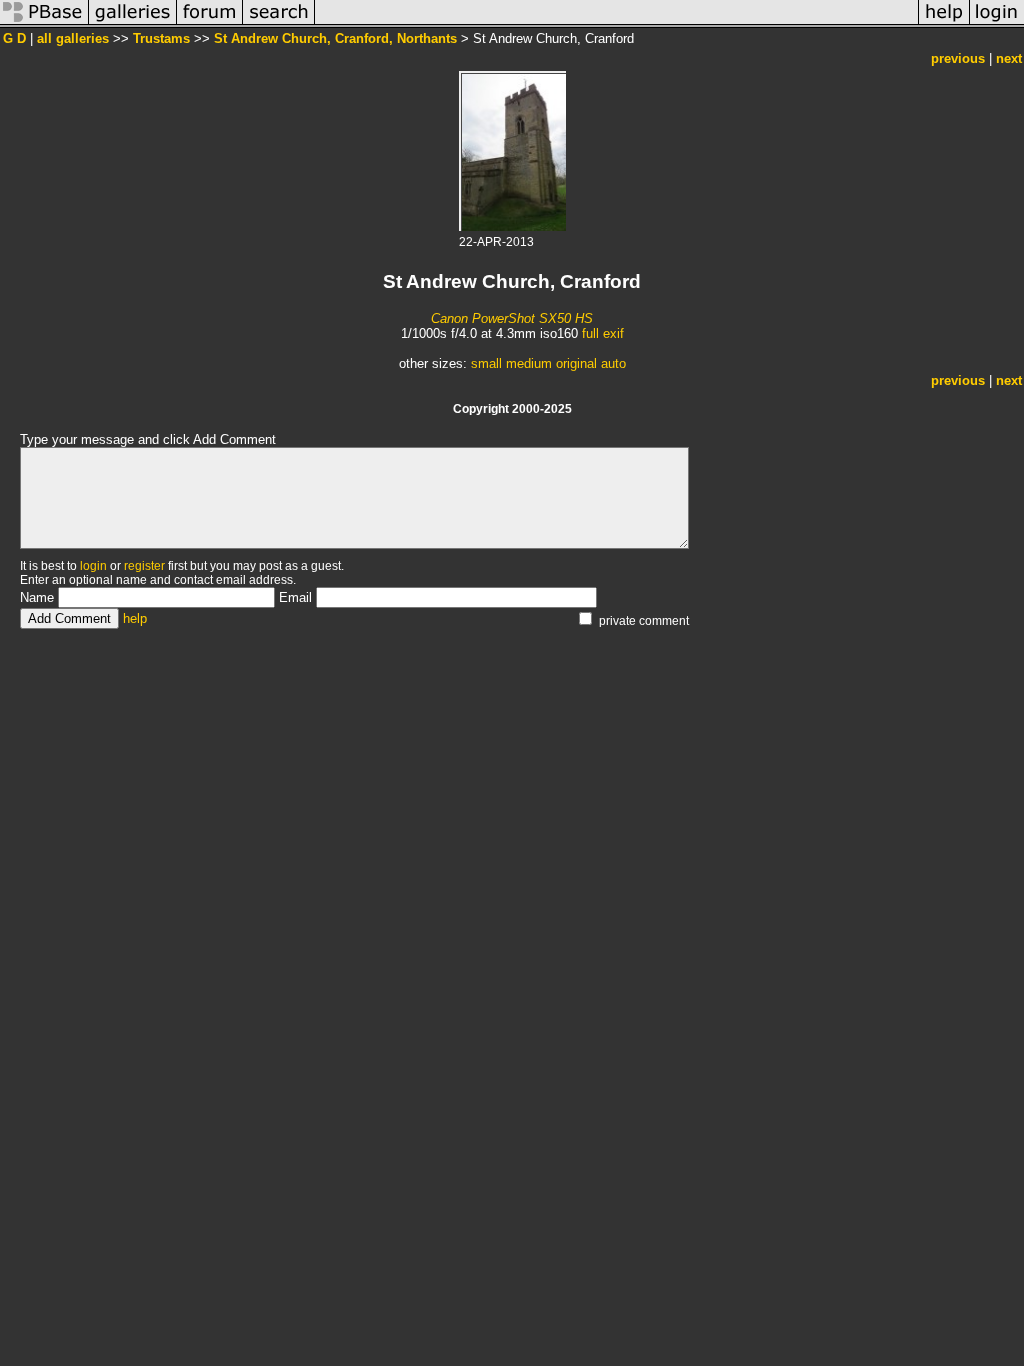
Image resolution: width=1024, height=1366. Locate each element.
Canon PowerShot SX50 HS (512, 318)
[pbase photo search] (279, 23)
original (576, 363)
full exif (603, 333)
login (93, 566)
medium (529, 363)
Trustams (161, 38)
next (1009, 58)
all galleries (73, 38)
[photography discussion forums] (210, 23)
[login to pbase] (997, 23)
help (135, 618)
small (486, 363)
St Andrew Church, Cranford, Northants (335, 38)
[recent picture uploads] (133, 23)
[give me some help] (944, 23)
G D (14, 38)
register (144, 566)
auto (613, 363)
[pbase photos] (44, 23)
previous (958, 58)
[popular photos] (616, 23)
